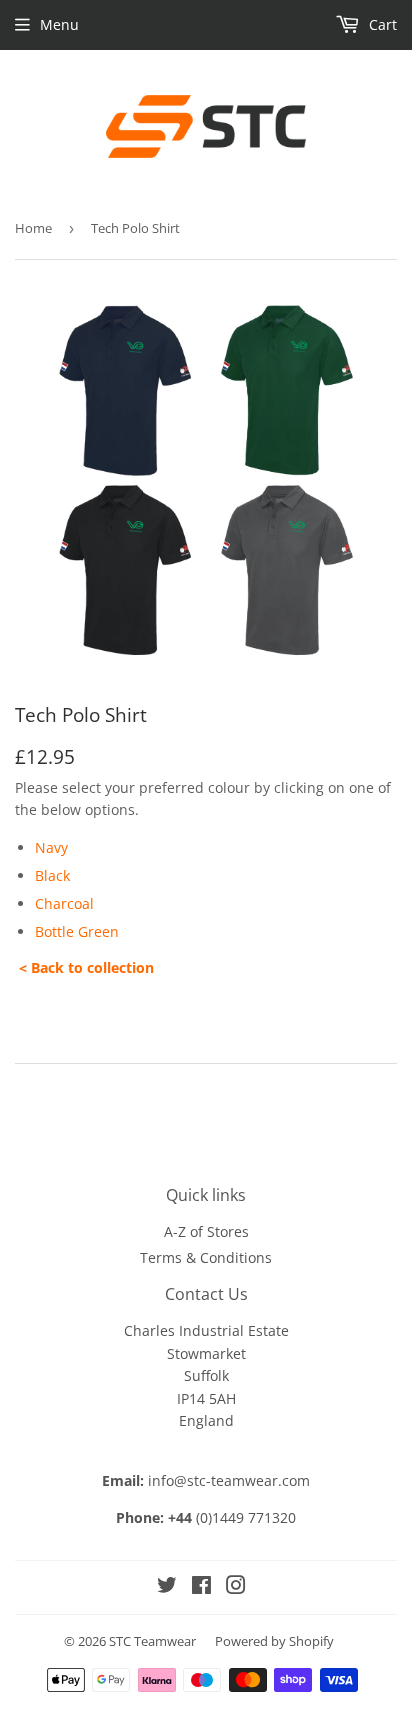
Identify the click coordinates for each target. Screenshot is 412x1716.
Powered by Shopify (274, 1641)
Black (52, 875)
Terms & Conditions (206, 1257)
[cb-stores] (17, 967)
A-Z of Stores (206, 1231)
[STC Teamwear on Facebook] (201, 1587)
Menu (59, 24)
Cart (381, 24)
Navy (51, 847)
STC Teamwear (152, 1641)
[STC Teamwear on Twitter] (167, 1587)
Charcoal (64, 903)
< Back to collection (88, 967)
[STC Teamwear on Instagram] (236, 1587)
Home (33, 228)
